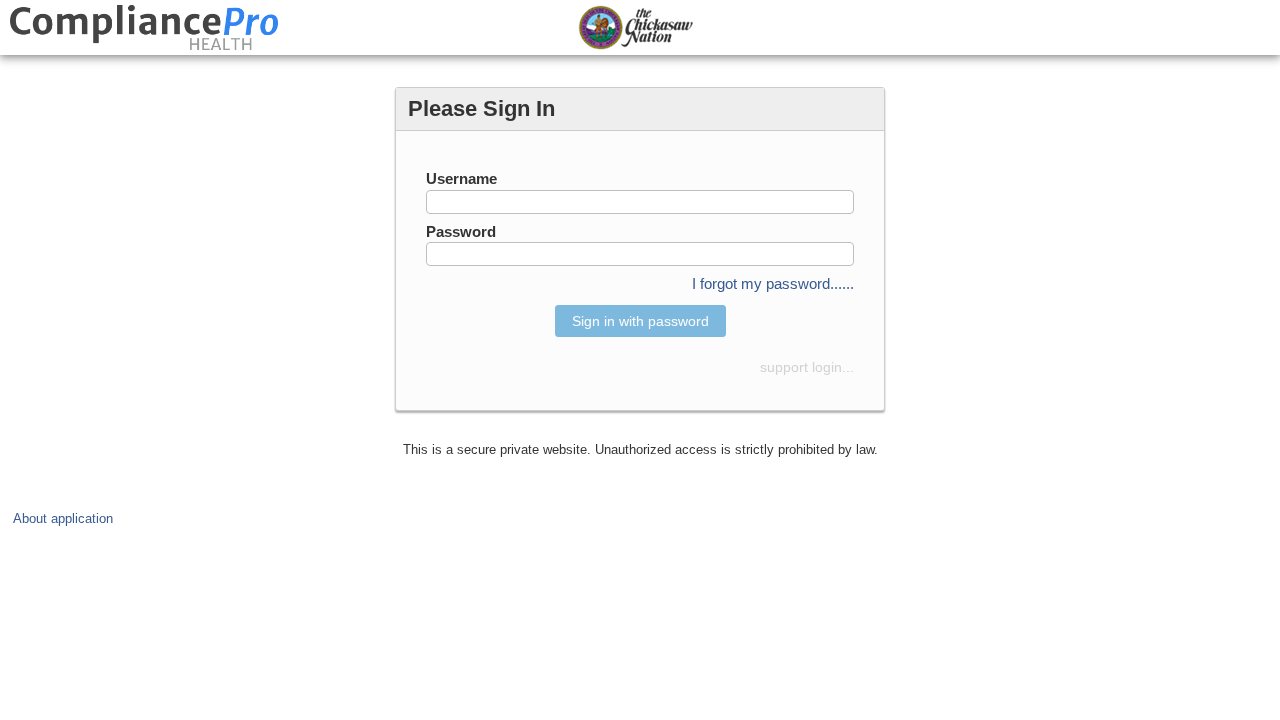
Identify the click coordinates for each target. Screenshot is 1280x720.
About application (63, 518)
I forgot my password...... (773, 283)
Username (461, 178)
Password (461, 231)
